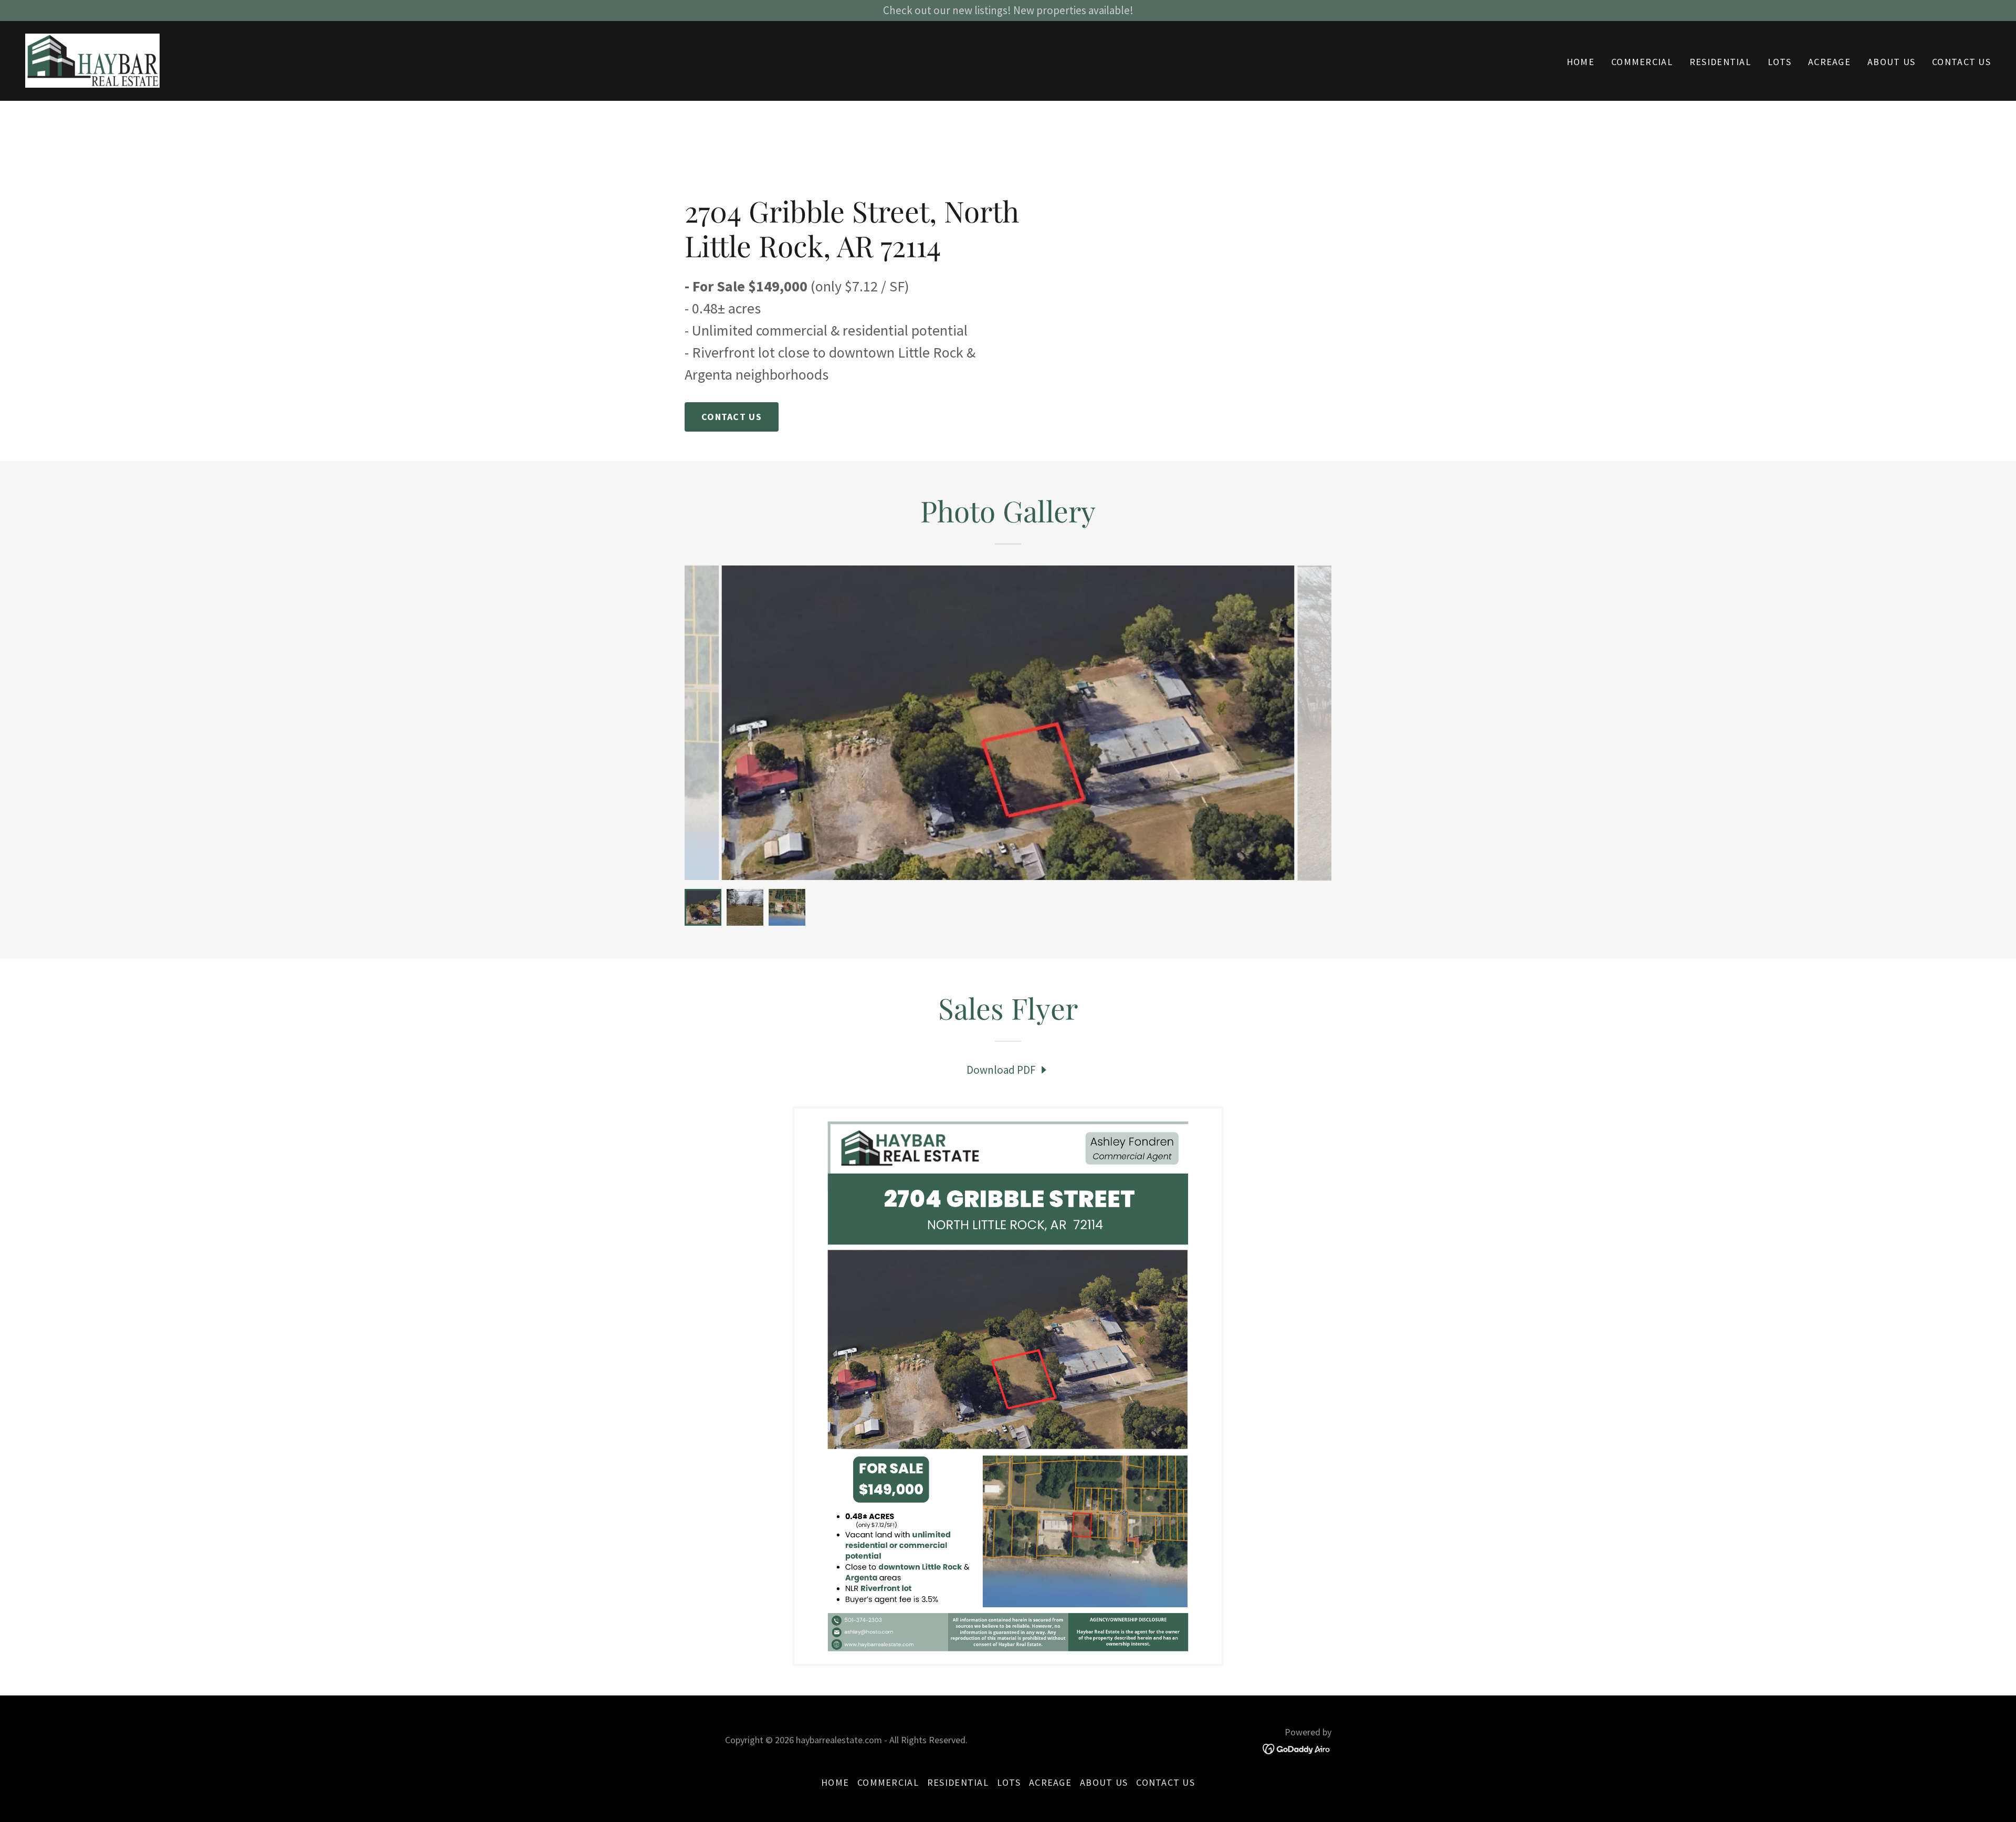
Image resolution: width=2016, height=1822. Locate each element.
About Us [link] (1891, 62)
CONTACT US (732, 417)
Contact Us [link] (1961, 62)
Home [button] (835, 1782)
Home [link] (1581, 62)
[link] (92, 60)
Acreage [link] (1829, 62)
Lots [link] (1779, 62)
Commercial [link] (1642, 62)
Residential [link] (1720, 62)
